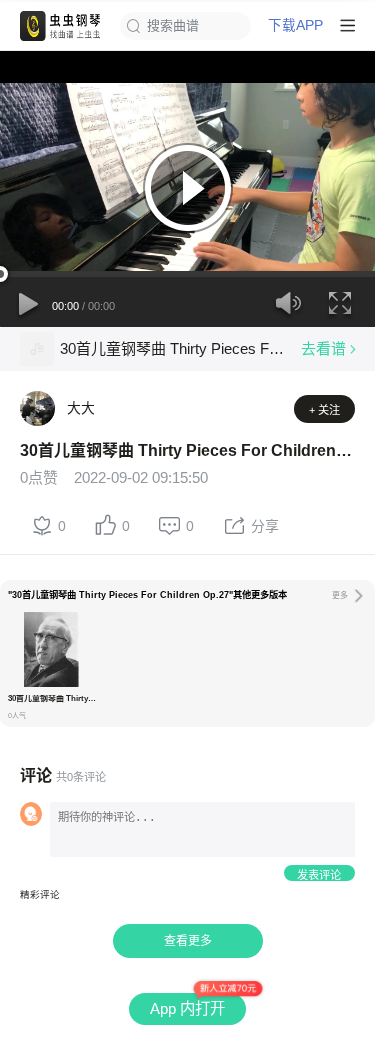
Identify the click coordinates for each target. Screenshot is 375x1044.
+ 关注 (324, 410)
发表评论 (319, 875)
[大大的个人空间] (37, 408)
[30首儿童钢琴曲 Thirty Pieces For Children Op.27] (37, 349)
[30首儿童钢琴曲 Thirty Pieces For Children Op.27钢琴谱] (51, 649)
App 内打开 (187, 1008)
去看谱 (323, 348)
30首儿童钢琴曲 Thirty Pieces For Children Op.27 (172, 348)
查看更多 (188, 941)
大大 (81, 408)
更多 (340, 595)
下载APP (295, 26)
